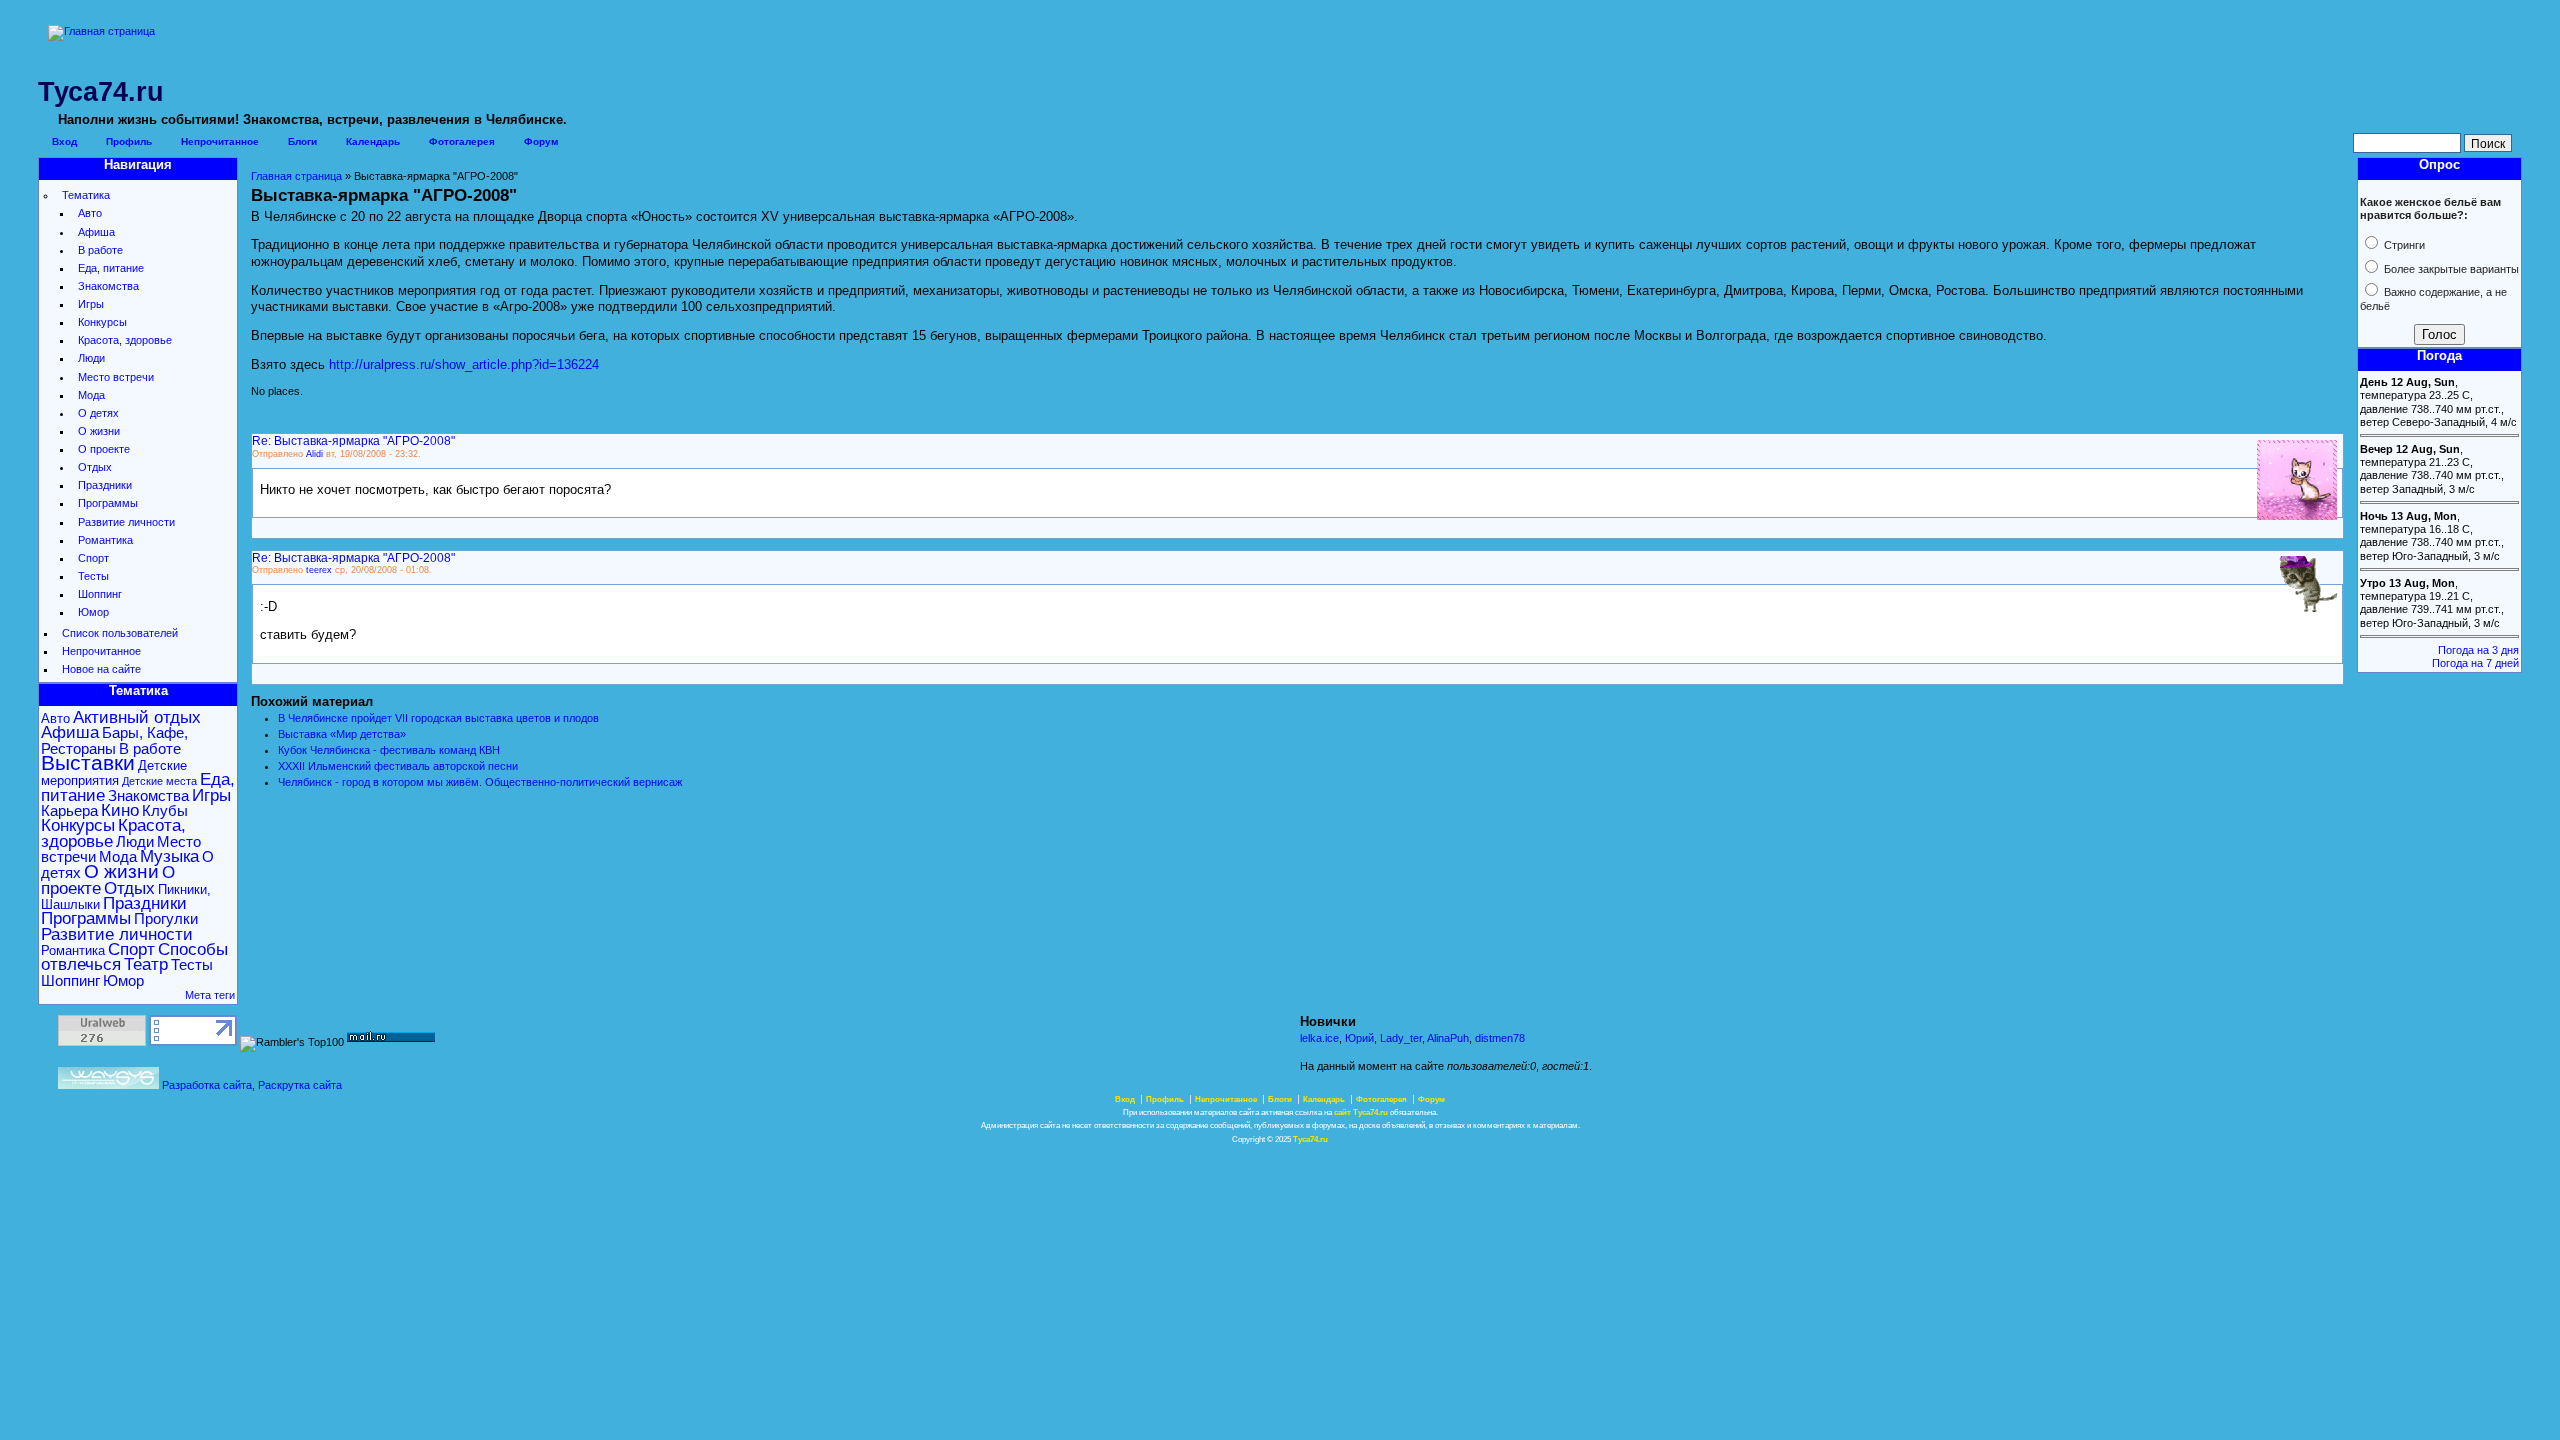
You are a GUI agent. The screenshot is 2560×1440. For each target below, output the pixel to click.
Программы (108, 503)
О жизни (99, 431)
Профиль (129, 141)
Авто (90, 213)
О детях (98, 413)
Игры (91, 304)
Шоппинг (100, 594)
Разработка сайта (207, 1085)
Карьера (69, 810)
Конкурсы (102, 322)
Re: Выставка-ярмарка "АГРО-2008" (353, 440)
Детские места (159, 781)
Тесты (93, 576)
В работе (100, 250)
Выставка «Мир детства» (342, 734)
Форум (541, 141)
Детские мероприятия (114, 773)
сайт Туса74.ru (1361, 1112)
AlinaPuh (1448, 1038)
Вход (64, 141)
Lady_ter (1401, 1038)
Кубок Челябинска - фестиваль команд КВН (389, 750)
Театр (146, 964)
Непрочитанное (220, 141)
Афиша (96, 232)
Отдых (95, 467)
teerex (319, 570)
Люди (91, 358)
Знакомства (108, 286)
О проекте (104, 449)
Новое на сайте (101, 669)
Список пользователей (120, 633)
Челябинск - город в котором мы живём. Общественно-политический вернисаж (480, 782)
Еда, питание (111, 268)
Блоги (302, 141)
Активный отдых (137, 717)
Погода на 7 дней (2475, 663)
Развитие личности (126, 522)
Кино (120, 810)
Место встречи (116, 377)
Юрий (1359, 1038)
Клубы (165, 810)
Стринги (2403, 245)
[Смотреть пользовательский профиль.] (2297, 516)
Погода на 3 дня (2478, 650)
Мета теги (210, 995)
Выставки (88, 763)
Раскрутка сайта (300, 1085)
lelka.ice (1319, 1038)
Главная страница (296, 176)
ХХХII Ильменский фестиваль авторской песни (398, 766)
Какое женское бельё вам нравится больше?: (2430, 208)
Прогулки (166, 918)
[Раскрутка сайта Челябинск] (108, 1085)
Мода (91, 395)
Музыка (169, 856)
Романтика (105, 540)
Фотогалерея (462, 141)
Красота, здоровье (125, 340)
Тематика (86, 195)
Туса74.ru (1310, 1139)
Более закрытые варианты (2450, 269)
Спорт (93, 558)
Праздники (105, 485)
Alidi (314, 454)
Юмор (93, 612)
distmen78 (1500, 1038)
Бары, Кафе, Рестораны (114, 740)
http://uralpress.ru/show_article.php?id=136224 (464, 364)
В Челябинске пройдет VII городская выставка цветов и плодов (438, 718)
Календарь (373, 141)
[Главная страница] (101, 31)
